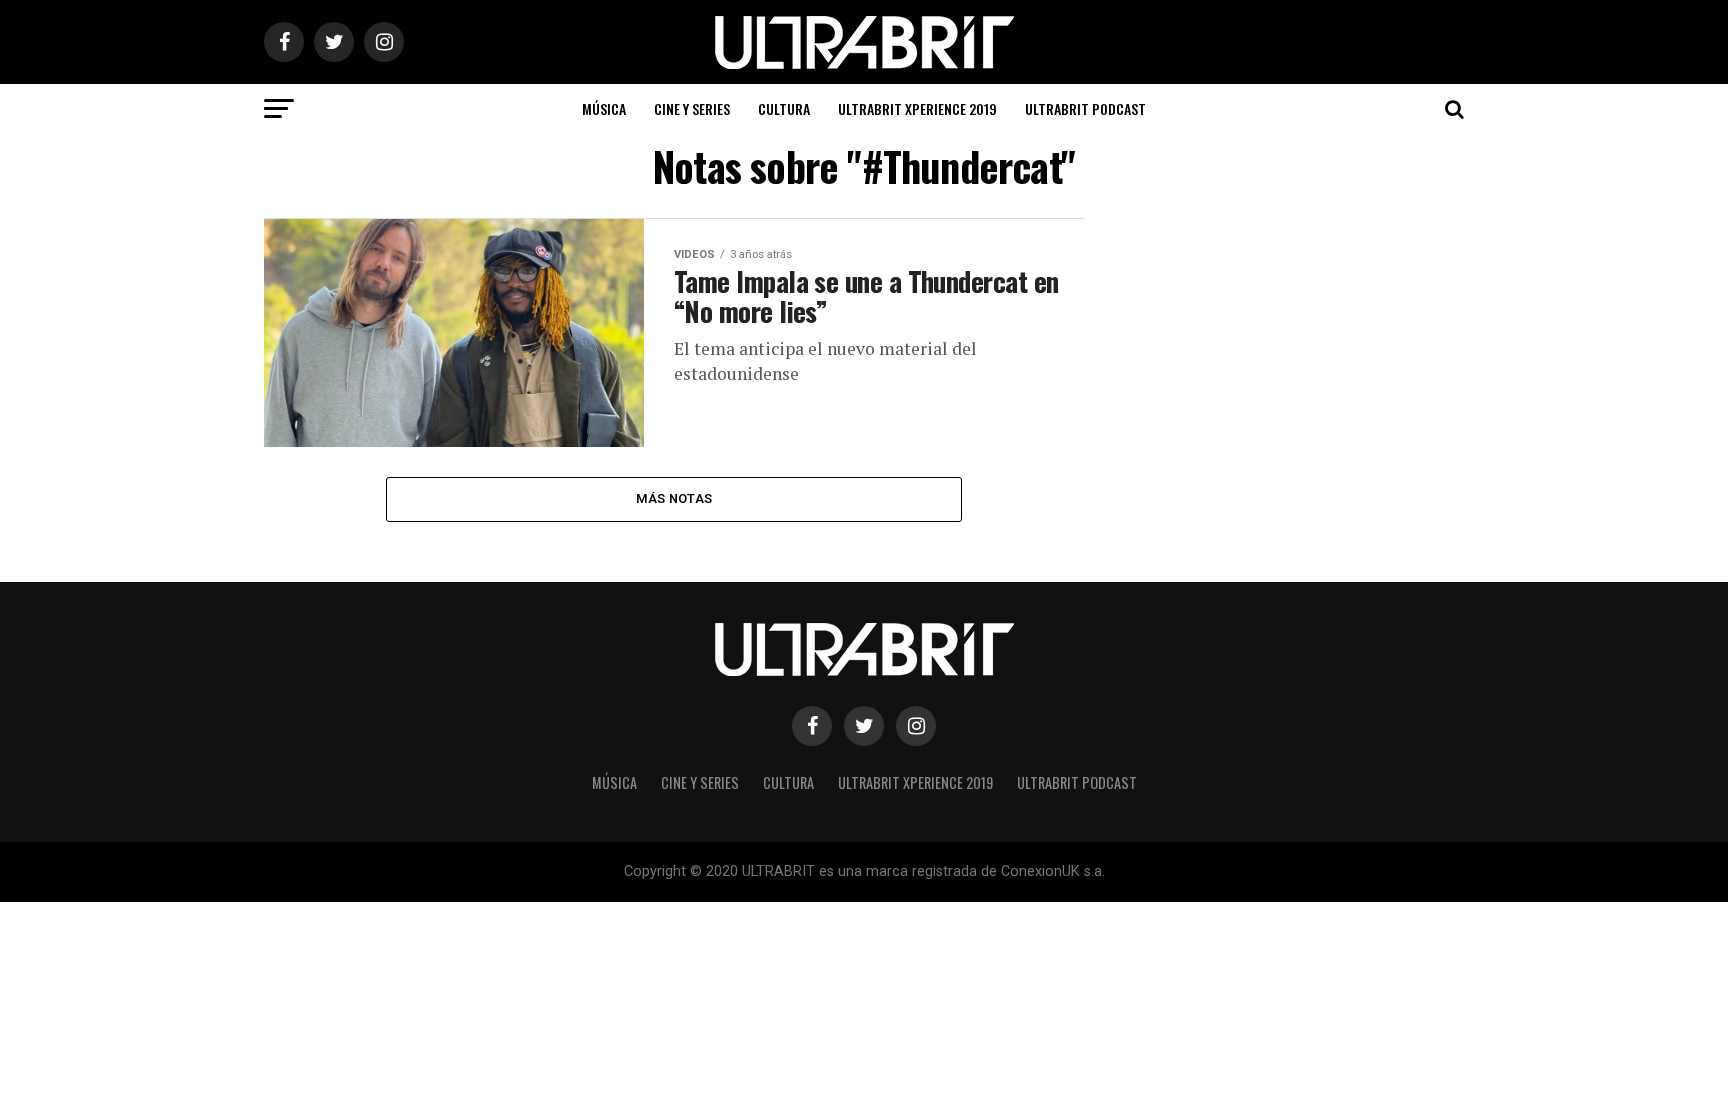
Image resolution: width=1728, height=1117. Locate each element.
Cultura (784, 108)
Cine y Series (692, 108)
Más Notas (674, 498)
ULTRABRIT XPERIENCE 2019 (917, 108)
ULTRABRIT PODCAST (1085, 108)
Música (604, 108)
